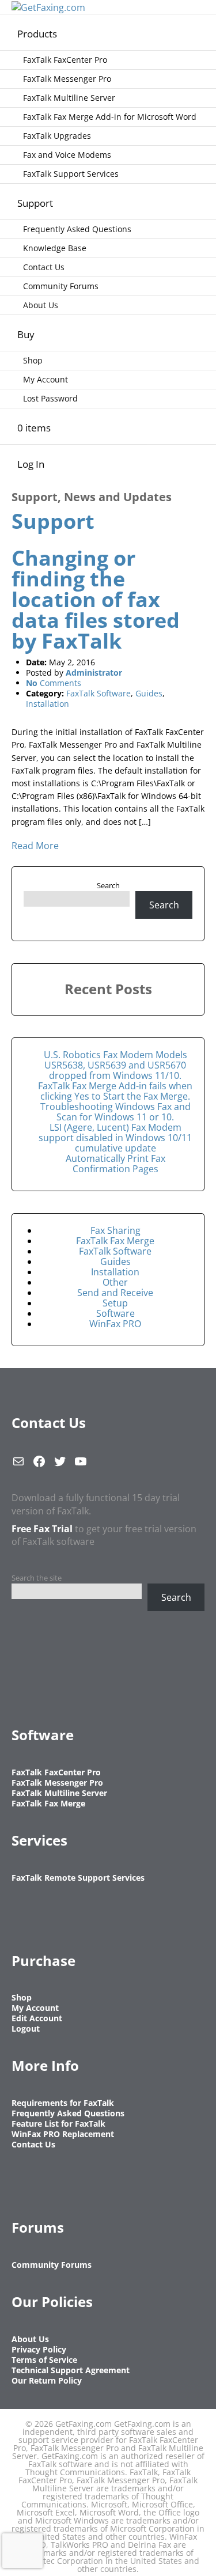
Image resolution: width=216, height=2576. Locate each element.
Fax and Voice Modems (67, 155)
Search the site (37, 1578)
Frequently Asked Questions (77, 229)
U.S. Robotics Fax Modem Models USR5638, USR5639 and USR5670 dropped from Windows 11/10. (115, 1065)
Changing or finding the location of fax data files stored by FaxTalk (96, 599)
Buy (26, 334)
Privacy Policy (39, 2349)
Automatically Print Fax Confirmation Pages (115, 1164)
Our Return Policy (47, 2380)
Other (115, 1282)
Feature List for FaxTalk (58, 2124)
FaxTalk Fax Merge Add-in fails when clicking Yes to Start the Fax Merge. (115, 1091)
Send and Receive (115, 1293)
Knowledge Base (55, 248)
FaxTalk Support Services (71, 174)
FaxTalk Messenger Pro (67, 79)
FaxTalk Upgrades (57, 136)
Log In (31, 464)
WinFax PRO (115, 1324)
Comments (54, 683)
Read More (35, 846)
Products (37, 34)
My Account (46, 379)
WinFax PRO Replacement (63, 2134)
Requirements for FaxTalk (63, 2103)
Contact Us (44, 267)
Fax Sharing (115, 1230)
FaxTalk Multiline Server (69, 98)
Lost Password (50, 398)
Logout (26, 2028)
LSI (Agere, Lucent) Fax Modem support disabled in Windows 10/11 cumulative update (115, 1138)
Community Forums (61, 286)
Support (35, 203)
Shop (33, 360)
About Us (41, 305)
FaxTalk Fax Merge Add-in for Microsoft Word (110, 117)
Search (108, 885)
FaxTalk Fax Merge (115, 1241)
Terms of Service (44, 2360)
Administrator (94, 673)
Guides (149, 693)
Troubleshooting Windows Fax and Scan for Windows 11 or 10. (115, 1112)
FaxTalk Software (98, 693)
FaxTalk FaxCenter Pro (65, 60)
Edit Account (37, 2018)
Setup (115, 1303)
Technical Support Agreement (71, 2370)
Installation (48, 704)
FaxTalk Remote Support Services (78, 1878)
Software (115, 1313)
